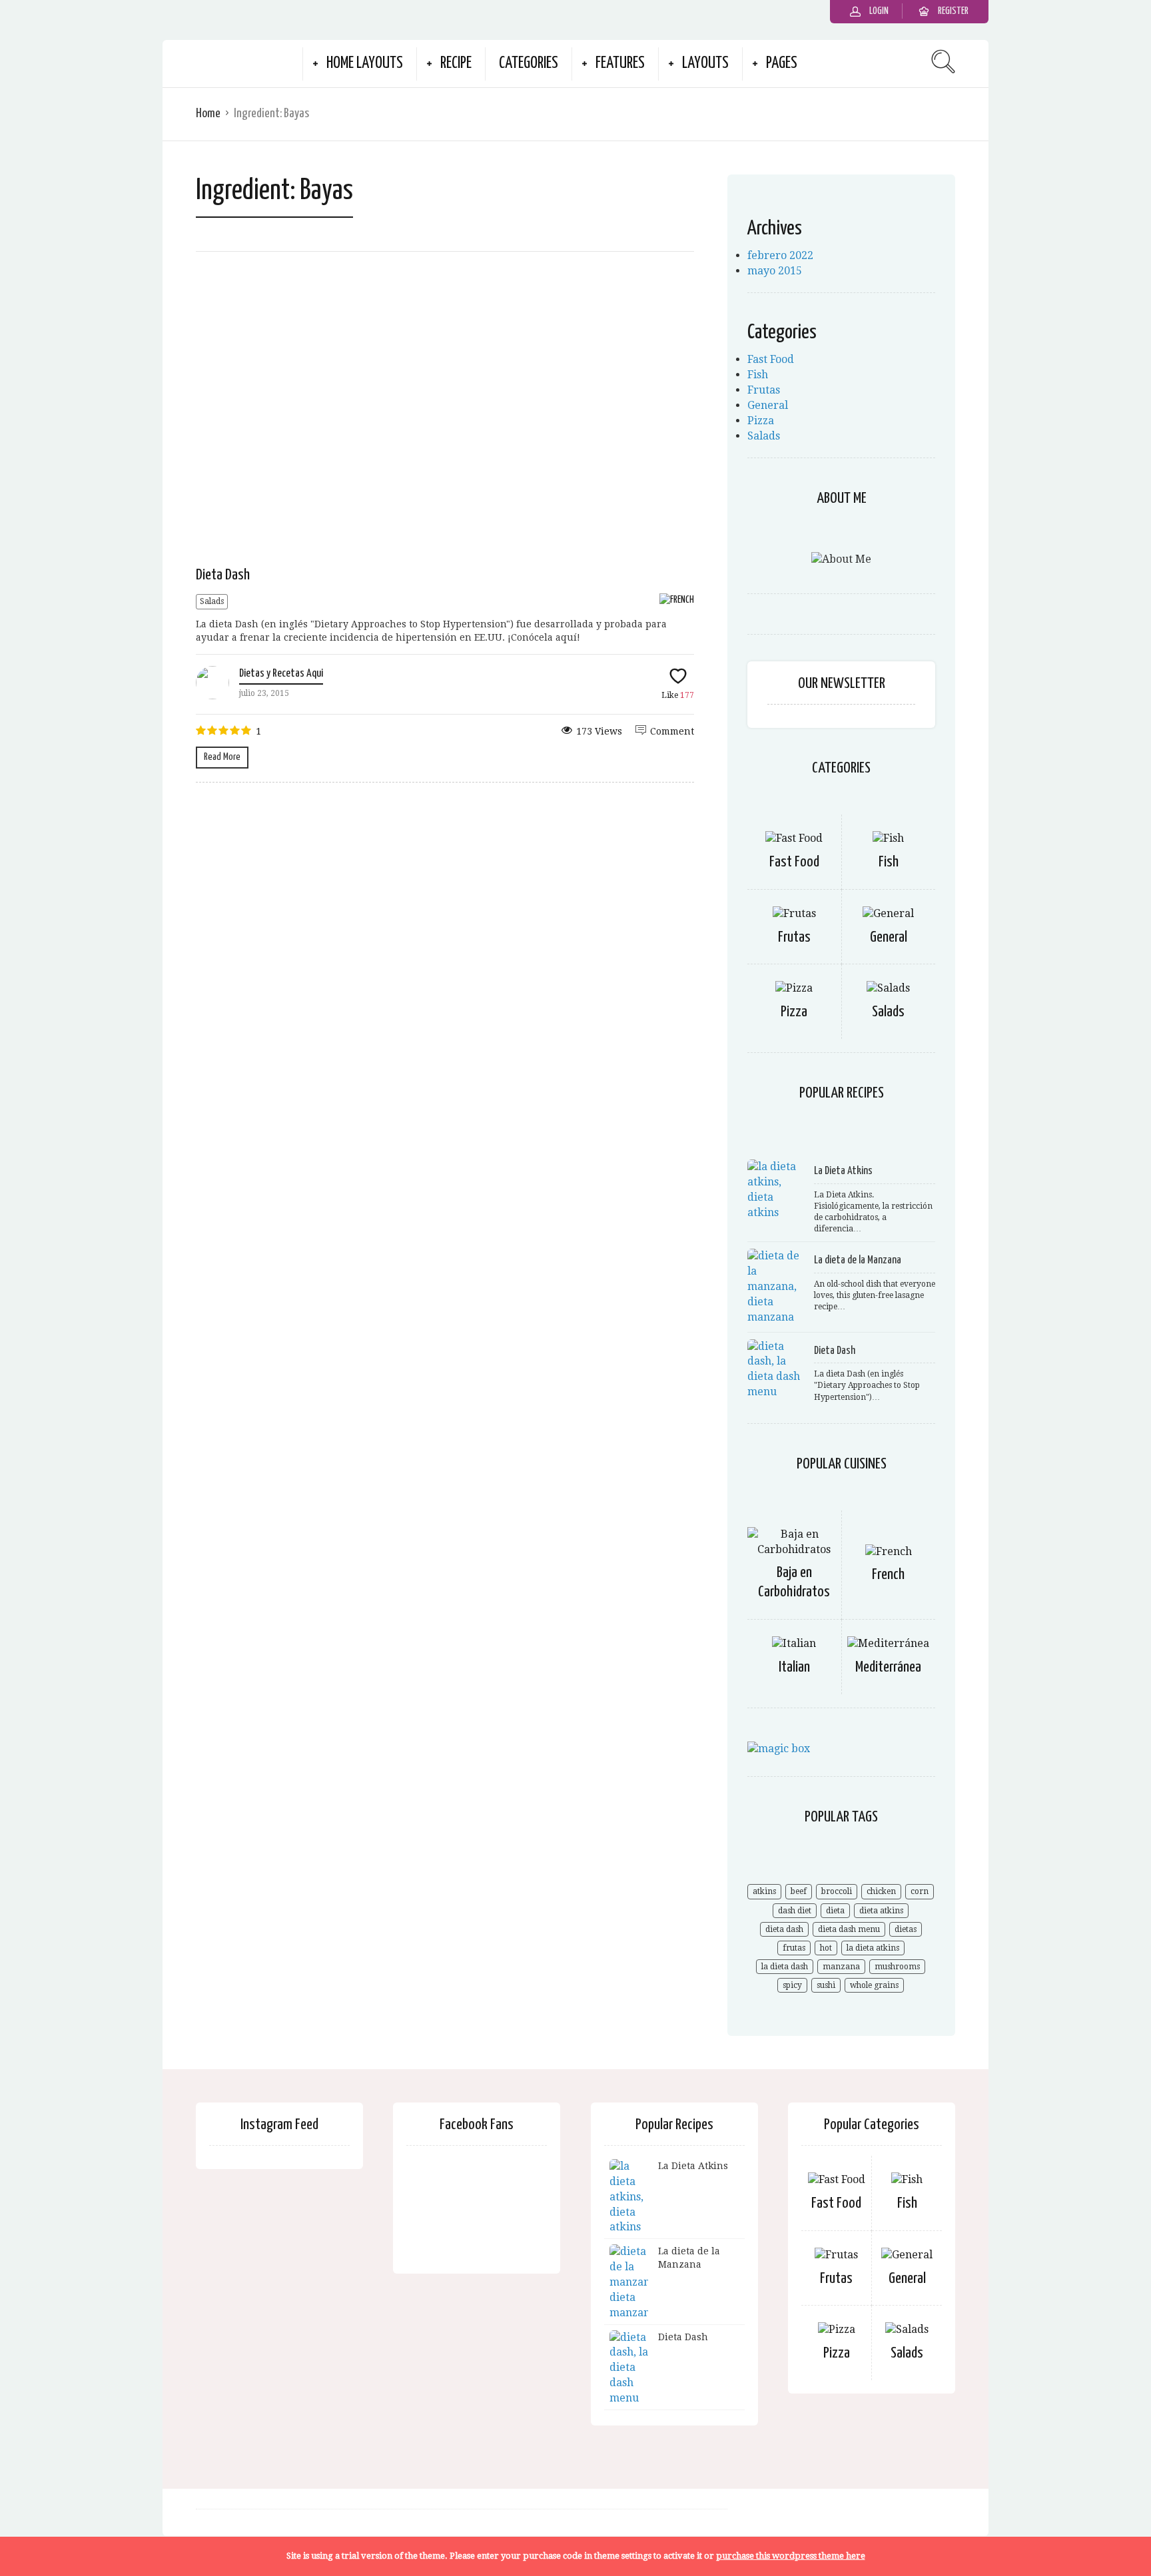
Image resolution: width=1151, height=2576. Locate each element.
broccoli (837, 1891)
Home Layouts (365, 64)
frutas (794, 1948)
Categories (529, 64)
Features (620, 64)
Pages (782, 64)
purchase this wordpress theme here (791, 2556)
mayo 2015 (775, 271)
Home (208, 114)
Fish (758, 375)
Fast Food (771, 359)
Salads (212, 601)
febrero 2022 (780, 255)
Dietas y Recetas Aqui (281, 674)
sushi (826, 1985)
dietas (906, 1929)
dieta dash (784, 1929)
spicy (792, 1985)
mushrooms (897, 1967)
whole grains (874, 1985)
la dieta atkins (873, 1948)
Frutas (764, 390)
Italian (794, 1667)
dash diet (795, 1911)
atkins (764, 1891)
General (768, 405)
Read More (222, 757)
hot (826, 1948)
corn (920, 1891)
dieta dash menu (849, 1929)
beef (799, 1891)
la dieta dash (785, 1967)
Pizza (761, 421)
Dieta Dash (223, 575)
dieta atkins (881, 1911)
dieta (835, 1911)
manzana (841, 1967)
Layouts (705, 64)
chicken (881, 1891)
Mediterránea (888, 1667)
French (888, 1575)
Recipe (456, 64)
